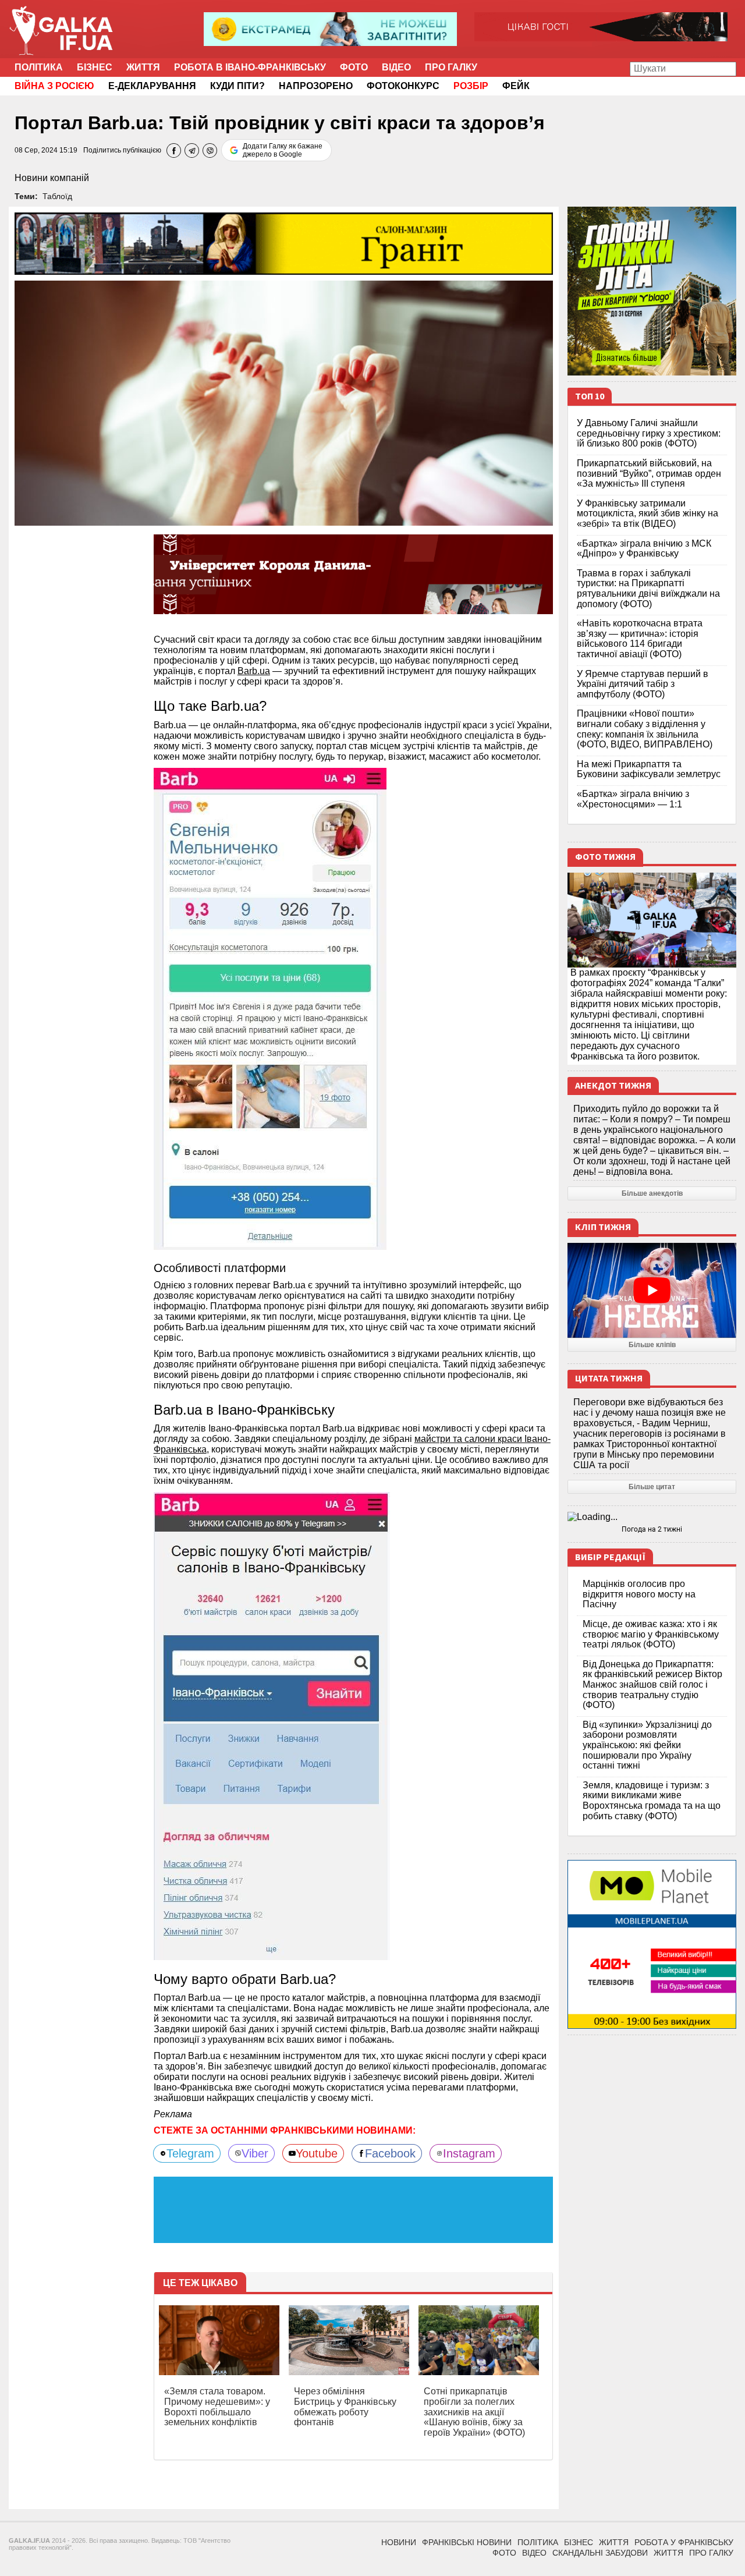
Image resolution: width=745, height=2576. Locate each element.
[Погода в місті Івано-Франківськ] (652, 1517)
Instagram (469, 2153)
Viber (255, 2153)
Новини (399, 2542)
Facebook (390, 2153)
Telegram (190, 2153)
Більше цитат (652, 1487)
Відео (396, 67)
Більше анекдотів (652, 1193)
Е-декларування (152, 86)
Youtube (317, 2153)
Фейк (516, 86)
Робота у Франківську (684, 2542)
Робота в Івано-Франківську (250, 67)
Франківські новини (467, 2542)
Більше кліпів (652, 1345)
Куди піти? (237, 86)
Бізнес (95, 67)
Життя (143, 67)
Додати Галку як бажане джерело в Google (283, 150)
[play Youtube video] (652, 1290)
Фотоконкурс (403, 86)
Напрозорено (316, 86)
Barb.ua (254, 671)
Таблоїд (57, 196)
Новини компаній (52, 178)
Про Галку (451, 67)
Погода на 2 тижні (652, 1529)
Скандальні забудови (600, 2553)
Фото (354, 67)
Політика (39, 67)
